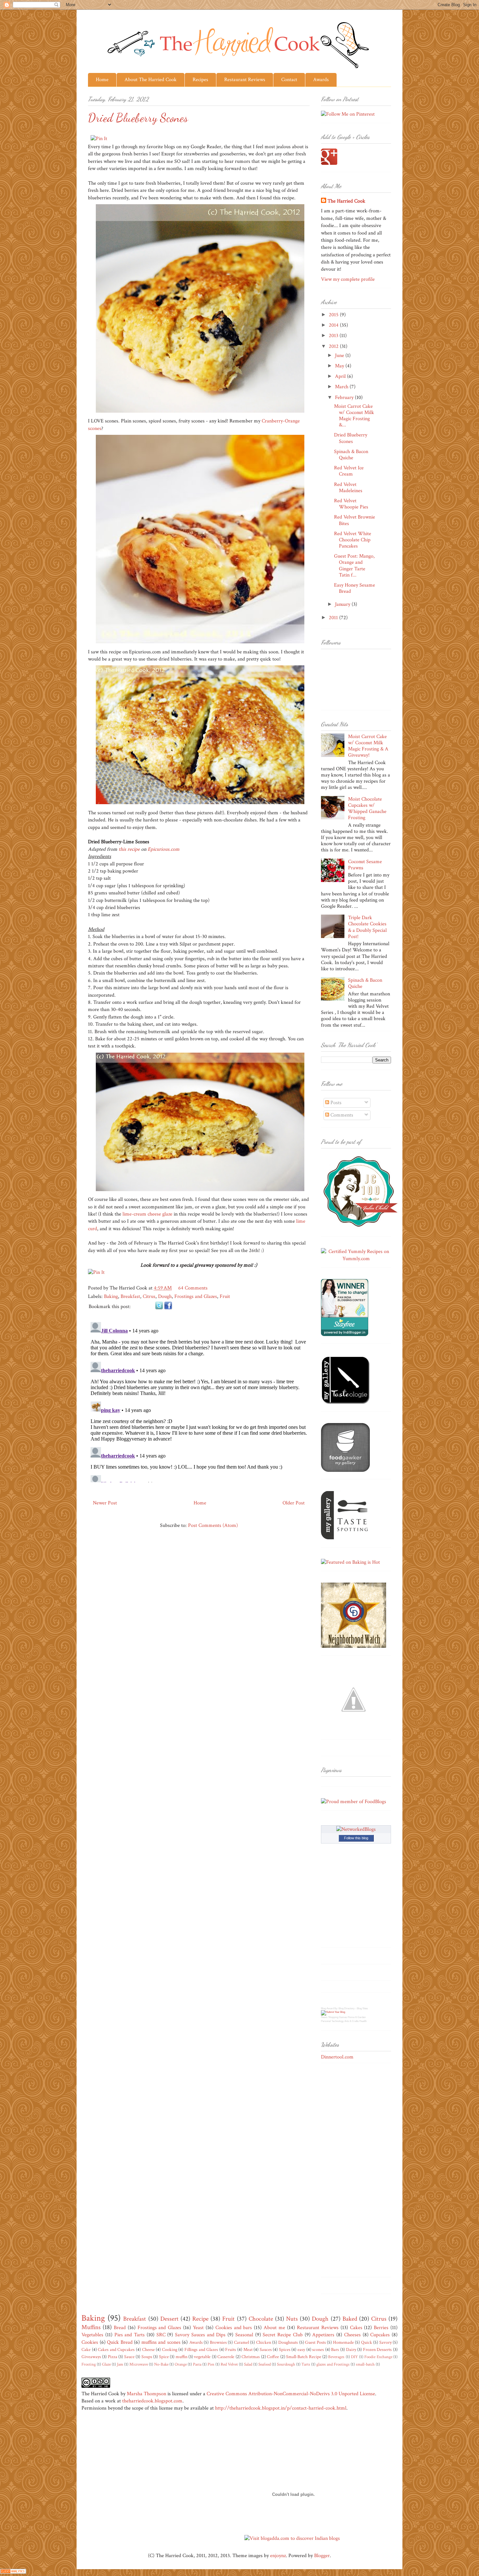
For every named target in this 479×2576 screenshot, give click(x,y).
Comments (341, 1115)
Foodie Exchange (378, 2357)
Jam (120, 2364)
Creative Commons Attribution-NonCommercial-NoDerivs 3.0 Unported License (291, 2394)
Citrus (149, 1296)
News (324, 2017)
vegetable (202, 2357)
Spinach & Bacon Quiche (351, 455)
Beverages (336, 2357)
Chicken (264, 2342)
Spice (164, 2357)
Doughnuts (288, 2342)
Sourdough (286, 2364)
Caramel (241, 2342)
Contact (289, 80)
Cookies (90, 2342)
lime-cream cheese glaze (147, 1214)
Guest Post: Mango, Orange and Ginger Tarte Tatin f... (354, 566)
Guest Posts (315, 2342)
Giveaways (91, 2357)
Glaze (106, 2364)
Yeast (198, 2328)
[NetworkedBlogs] (356, 1829)
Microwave (139, 2364)
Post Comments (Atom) (213, 1525)
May (340, 366)
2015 (334, 315)
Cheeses (352, 2335)
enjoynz (278, 2556)
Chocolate (261, 2319)
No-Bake (161, 2364)
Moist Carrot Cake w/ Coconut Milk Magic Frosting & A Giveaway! (368, 746)
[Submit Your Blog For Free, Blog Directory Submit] (333, 2012)
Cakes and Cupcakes (116, 2349)
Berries (381, 2328)
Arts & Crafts (352, 2021)
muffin (181, 2357)
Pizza (113, 2357)
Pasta (197, 2364)
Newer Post (105, 1503)
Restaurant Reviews (245, 80)
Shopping (333, 2017)
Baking (111, 1296)
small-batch (365, 2364)
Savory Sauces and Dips (200, 2335)
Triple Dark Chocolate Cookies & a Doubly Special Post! (367, 927)
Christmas (251, 2357)
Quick (367, 2342)
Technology (338, 2021)
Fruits (231, 2349)
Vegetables (92, 2335)
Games (343, 2017)
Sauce (129, 2357)
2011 (334, 618)
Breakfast (130, 1296)
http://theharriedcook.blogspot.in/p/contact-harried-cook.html (281, 2408)
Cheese (148, 2349)
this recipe (129, 849)
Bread (120, 2328)
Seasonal (244, 2335)
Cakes (356, 2328)
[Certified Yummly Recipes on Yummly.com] (356, 1259)
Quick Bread (120, 2342)
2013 (334, 336)
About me (274, 2328)
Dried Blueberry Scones (351, 438)
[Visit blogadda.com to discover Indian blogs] (292, 2538)
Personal (326, 2021)
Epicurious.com (164, 849)
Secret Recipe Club (283, 2335)
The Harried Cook (346, 201)
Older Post (294, 1503)
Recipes (200, 80)
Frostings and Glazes (196, 1296)
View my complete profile (348, 279)
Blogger (322, 2556)
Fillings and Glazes (201, 2349)
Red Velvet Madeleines (348, 488)
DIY (354, 2357)
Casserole (226, 2357)
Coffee (273, 2357)
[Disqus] (199, 1401)
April (341, 376)
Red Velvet (229, 2364)
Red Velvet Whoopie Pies (351, 504)
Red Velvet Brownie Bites (355, 520)
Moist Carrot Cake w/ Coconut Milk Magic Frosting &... (354, 416)
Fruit (225, 1296)
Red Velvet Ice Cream (349, 471)
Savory (385, 2342)
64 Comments (193, 1288)
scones (318, 2349)
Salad (248, 2364)
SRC (161, 2335)
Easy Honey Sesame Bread (355, 588)
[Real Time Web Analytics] (13, 2572)
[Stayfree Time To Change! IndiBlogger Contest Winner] (345, 1335)
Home (102, 80)
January (343, 604)
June (340, 356)
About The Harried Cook (151, 80)
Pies (211, 2364)
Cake (86, 2349)
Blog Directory (347, 2008)
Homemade (343, 2342)
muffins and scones (161, 2342)
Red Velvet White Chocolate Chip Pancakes (353, 540)
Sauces (266, 2349)
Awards (321, 80)
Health (363, 2021)
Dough (165, 1296)
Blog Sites (362, 2008)
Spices (285, 2349)
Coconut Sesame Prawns (365, 865)
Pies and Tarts (130, 2335)
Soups (147, 2357)
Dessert (169, 2319)
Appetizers (323, 2335)
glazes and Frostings (333, 2364)
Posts (335, 1103)
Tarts (306, 2364)
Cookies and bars (234, 2328)
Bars (335, 2349)
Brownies (218, 2342)
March (342, 387)
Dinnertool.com (337, 2057)
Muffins (91, 2327)
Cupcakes (380, 2335)
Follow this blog (356, 1838)
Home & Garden (357, 2017)
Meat (248, 2349)
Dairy (351, 2349)
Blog (323, 2008)
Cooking (170, 2349)
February (345, 398)
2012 (334, 346)
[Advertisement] (347, 2172)
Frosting (89, 2364)
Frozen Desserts (377, 2349)
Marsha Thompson (146, 2394)
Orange (181, 2364)
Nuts (292, 2319)
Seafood (265, 2364)
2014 (334, 325)
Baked (350, 2319)
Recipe (200, 2319)
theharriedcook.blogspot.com (152, 2401)
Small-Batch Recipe (304, 2357)
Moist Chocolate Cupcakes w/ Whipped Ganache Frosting (367, 809)
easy (301, 2349)
